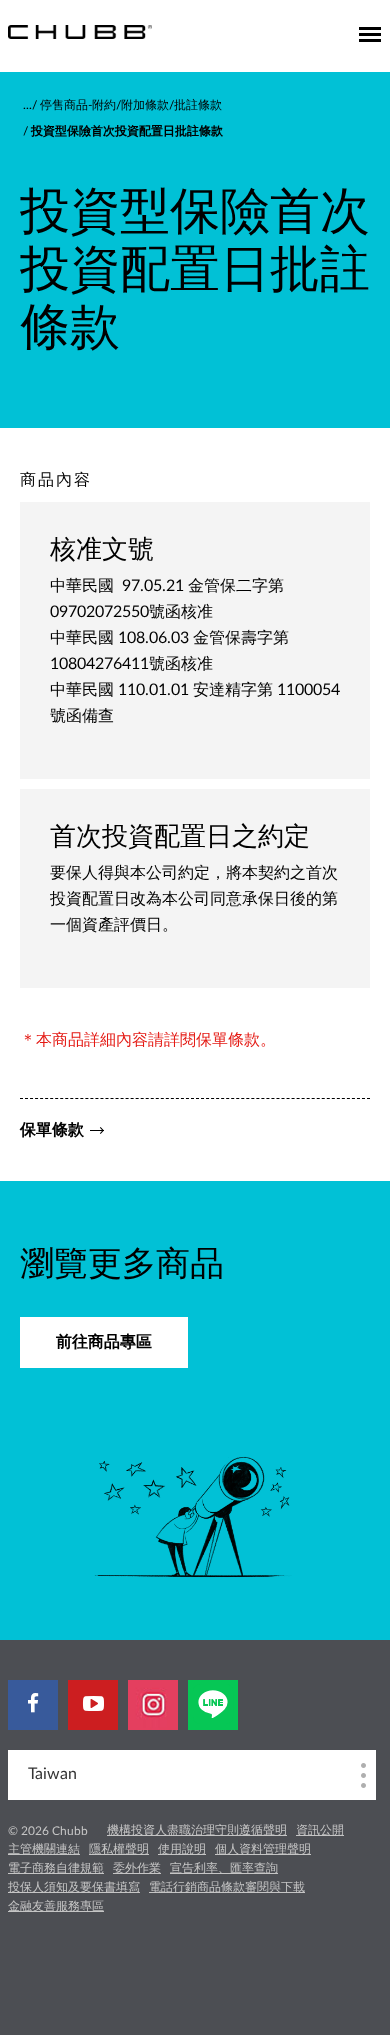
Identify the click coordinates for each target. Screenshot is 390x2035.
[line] (213, 1705)
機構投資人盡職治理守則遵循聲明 (197, 1830)
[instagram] (153, 1705)
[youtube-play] (93, 1705)
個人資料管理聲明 (263, 1849)
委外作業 (137, 1868)
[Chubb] (80, 31)
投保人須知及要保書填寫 (74, 1887)
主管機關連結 (44, 1849)
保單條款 (52, 1130)
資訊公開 (320, 1830)
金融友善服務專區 (56, 1906)
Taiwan (52, 1774)
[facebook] (33, 1705)
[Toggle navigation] (370, 36)
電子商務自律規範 (56, 1868)
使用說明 (182, 1849)
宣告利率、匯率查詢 (224, 1868)
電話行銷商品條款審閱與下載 (227, 1887)
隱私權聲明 (119, 1849)
